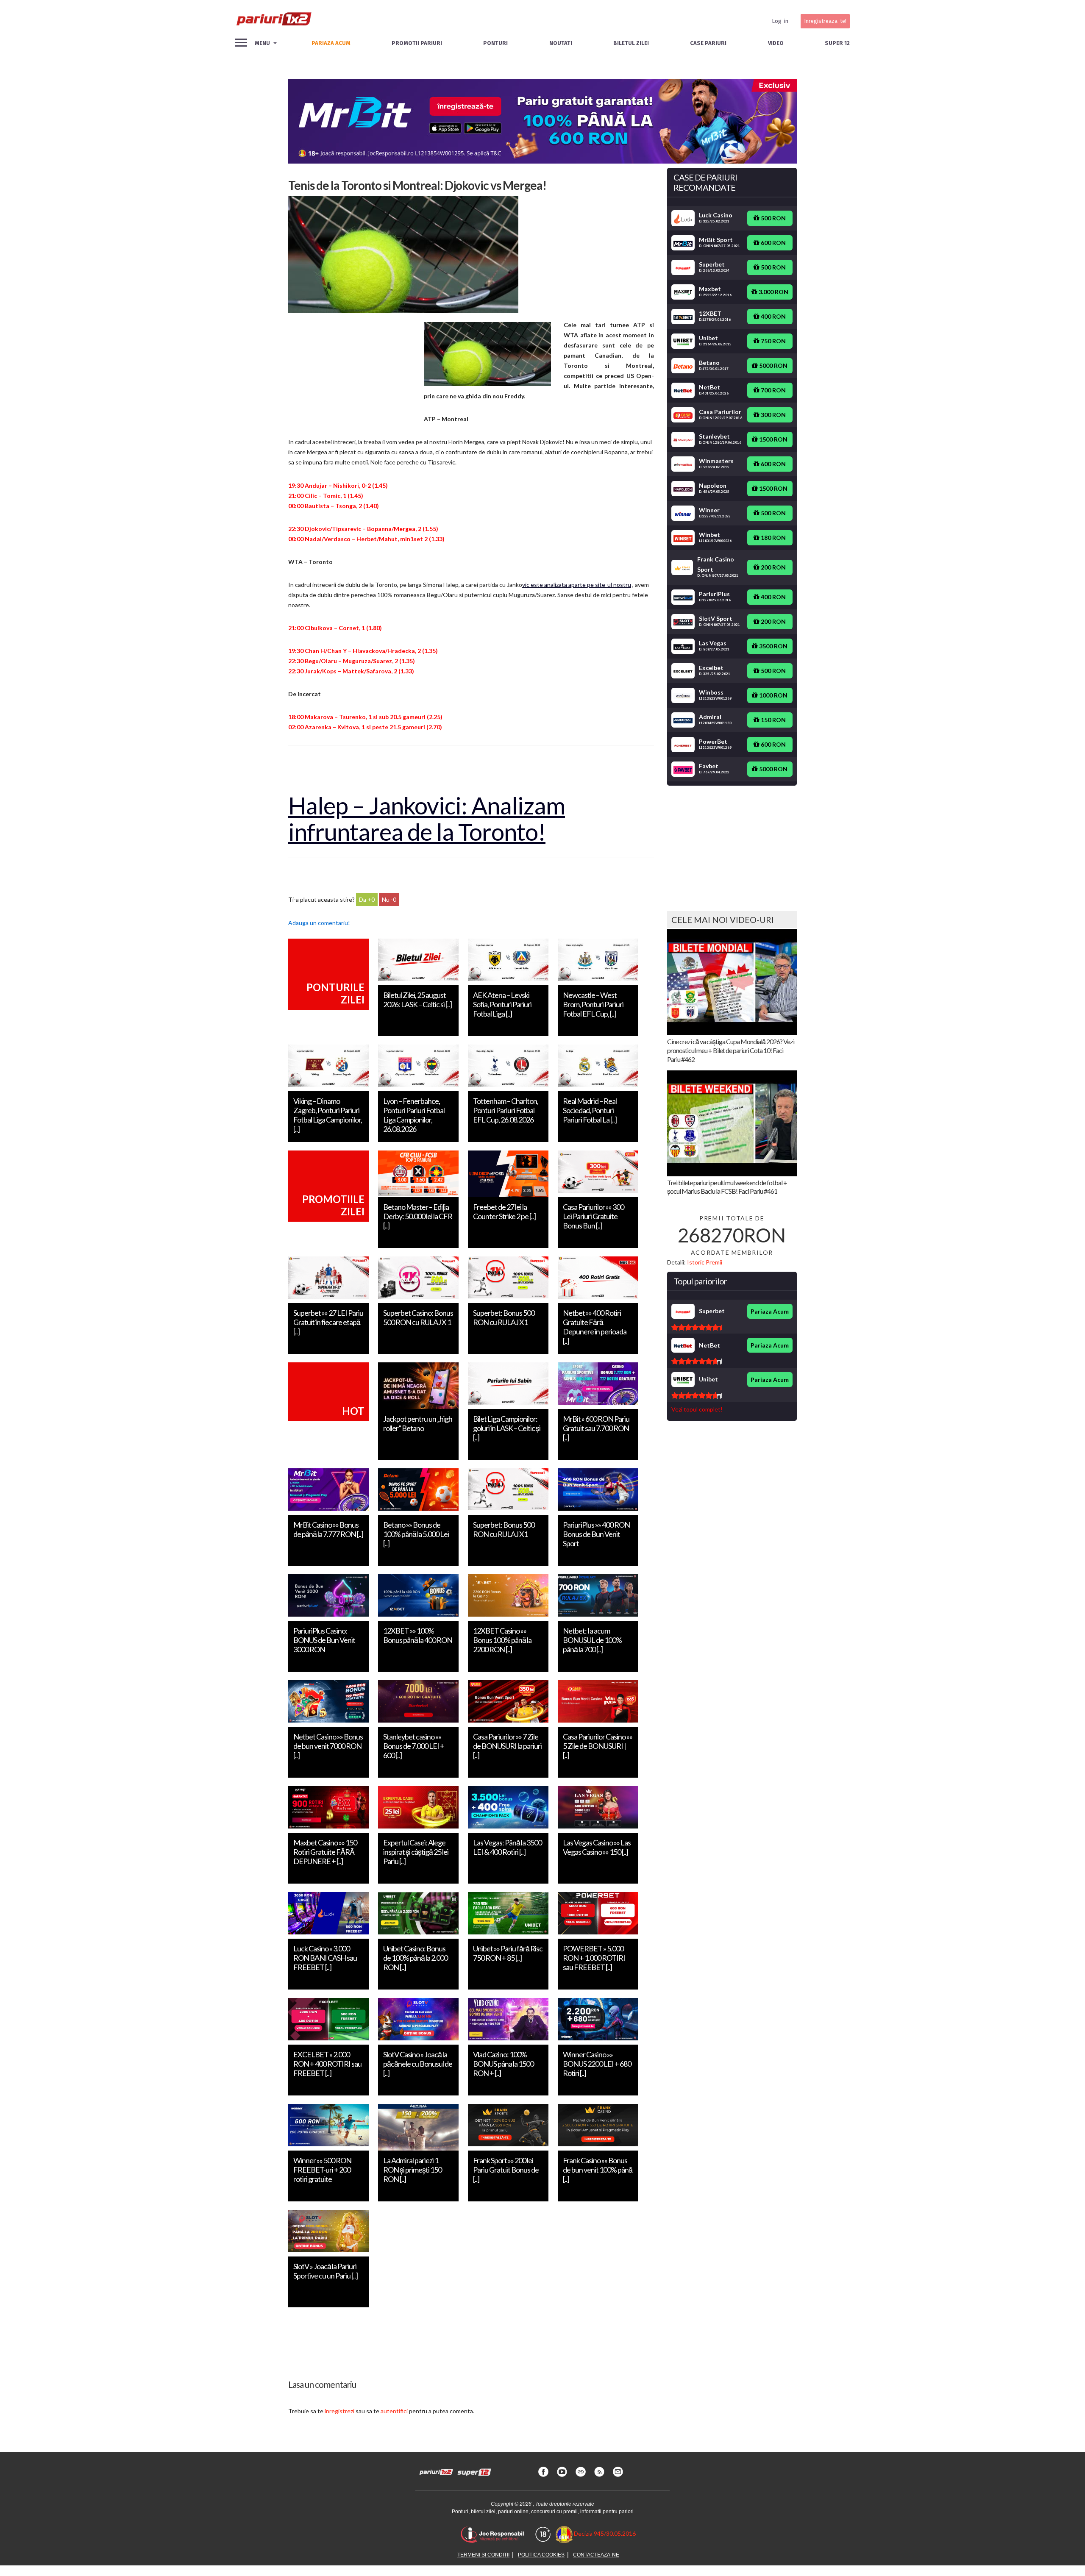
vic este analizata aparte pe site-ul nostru (577, 585)
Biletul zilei (631, 43)
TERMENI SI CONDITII (483, 2555)
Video (776, 43)
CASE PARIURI (708, 43)
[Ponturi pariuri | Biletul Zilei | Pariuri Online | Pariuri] (273, 21)
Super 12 (837, 43)
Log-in (780, 21)
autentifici (394, 2411)
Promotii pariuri (417, 43)
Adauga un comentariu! (319, 923)
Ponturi (495, 43)
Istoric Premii (705, 1262)
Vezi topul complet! (697, 1409)
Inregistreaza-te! (825, 21)
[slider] (697, 1327)
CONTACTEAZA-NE (596, 2555)
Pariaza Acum (770, 1311)
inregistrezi (339, 2411)
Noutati (561, 43)
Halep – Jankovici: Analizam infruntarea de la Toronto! (427, 818)
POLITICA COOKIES (541, 2555)
